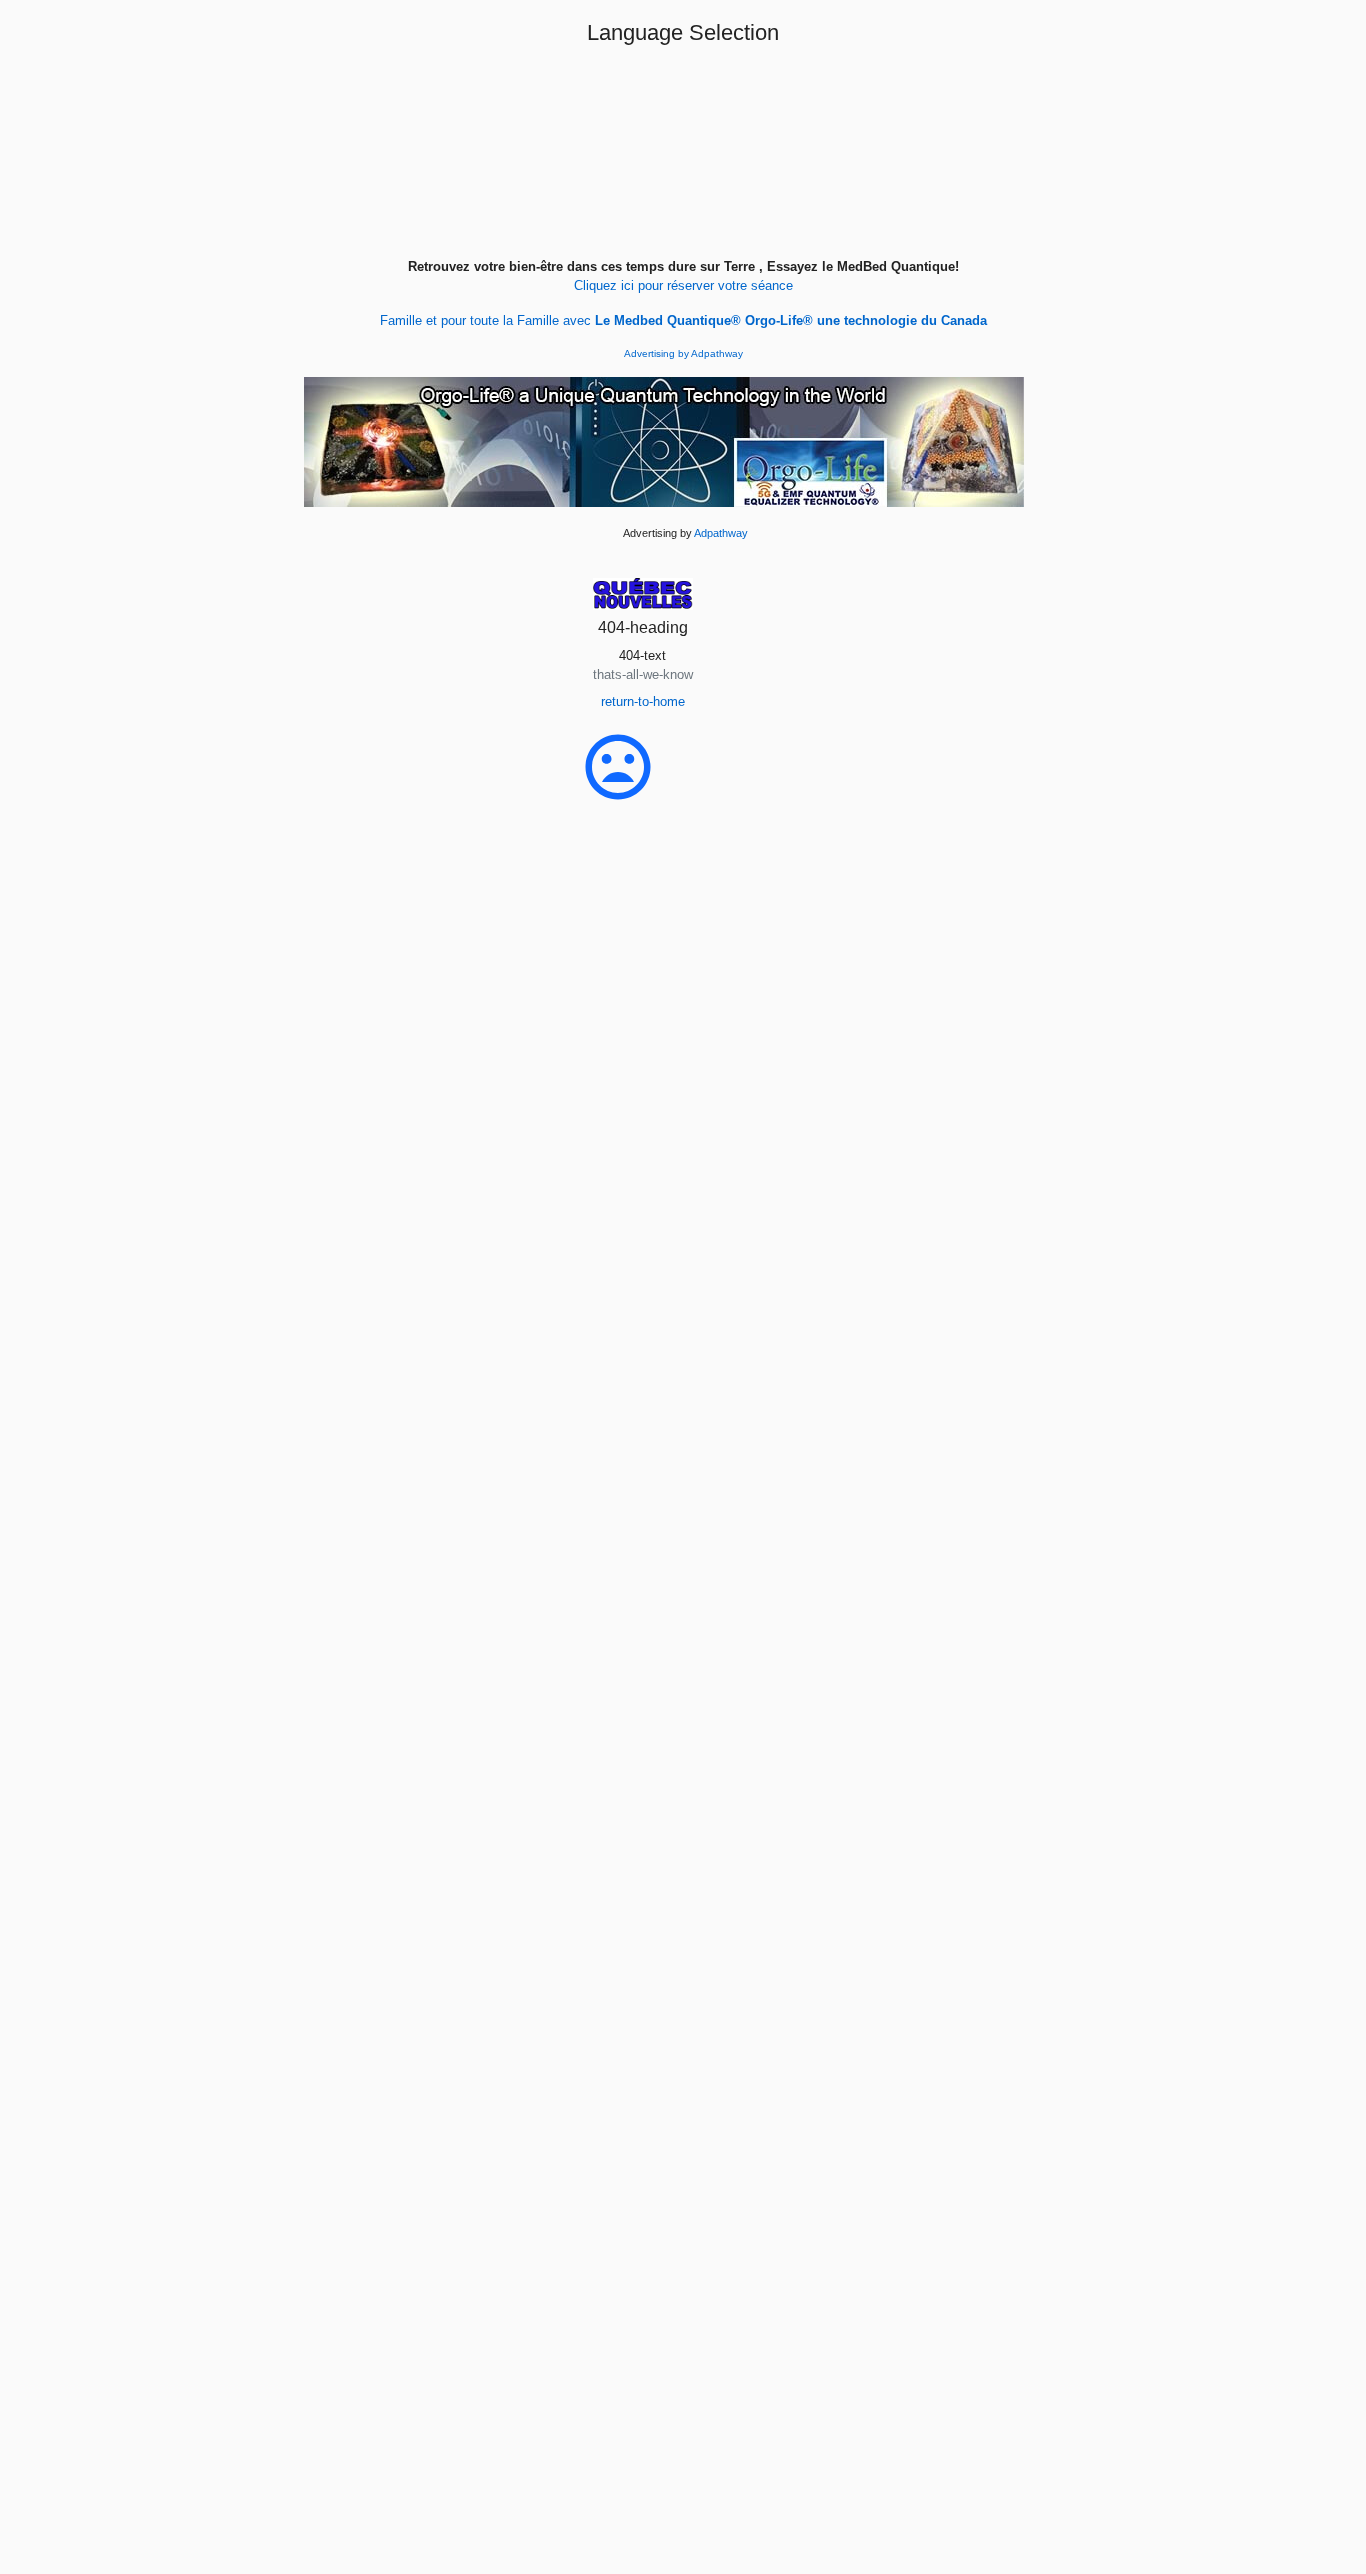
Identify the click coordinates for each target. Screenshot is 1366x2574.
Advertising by (657, 353)
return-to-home (643, 701)
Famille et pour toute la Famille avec (683, 320)
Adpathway (717, 353)
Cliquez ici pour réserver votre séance (683, 285)
